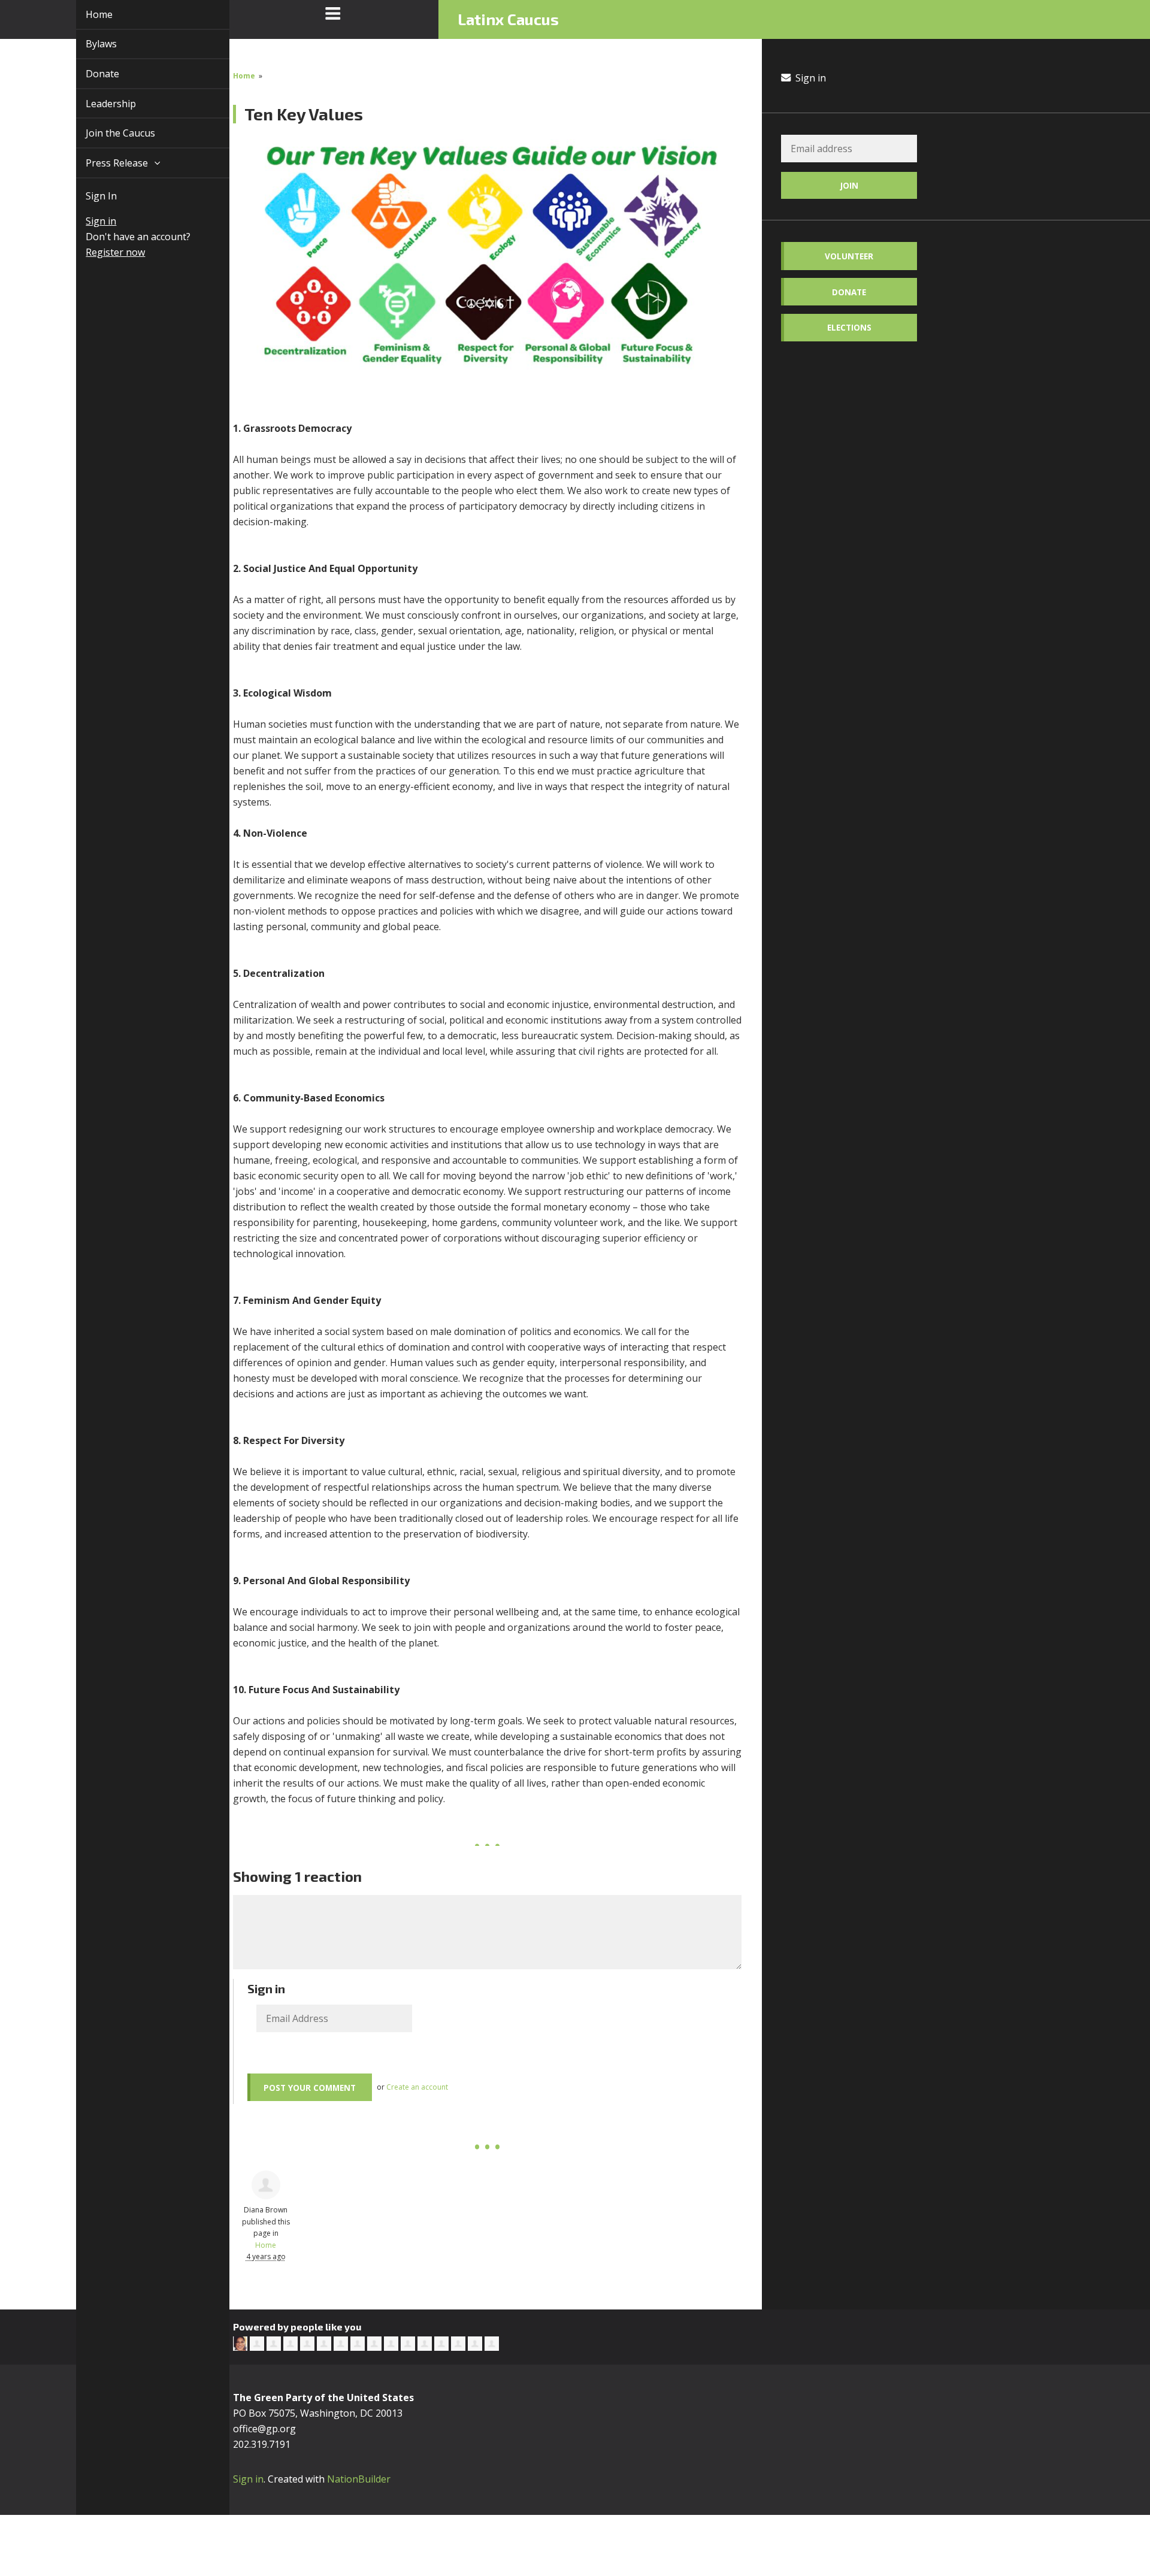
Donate (89, 74)
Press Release (104, 163)
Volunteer (849, 256)
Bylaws (87, 44)
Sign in (87, 221)
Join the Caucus (107, 133)
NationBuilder (359, 2479)
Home (85, 14)
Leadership (97, 104)
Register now (102, 252)
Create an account (417, 2087)
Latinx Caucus (508, 19)
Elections (849, 327)
